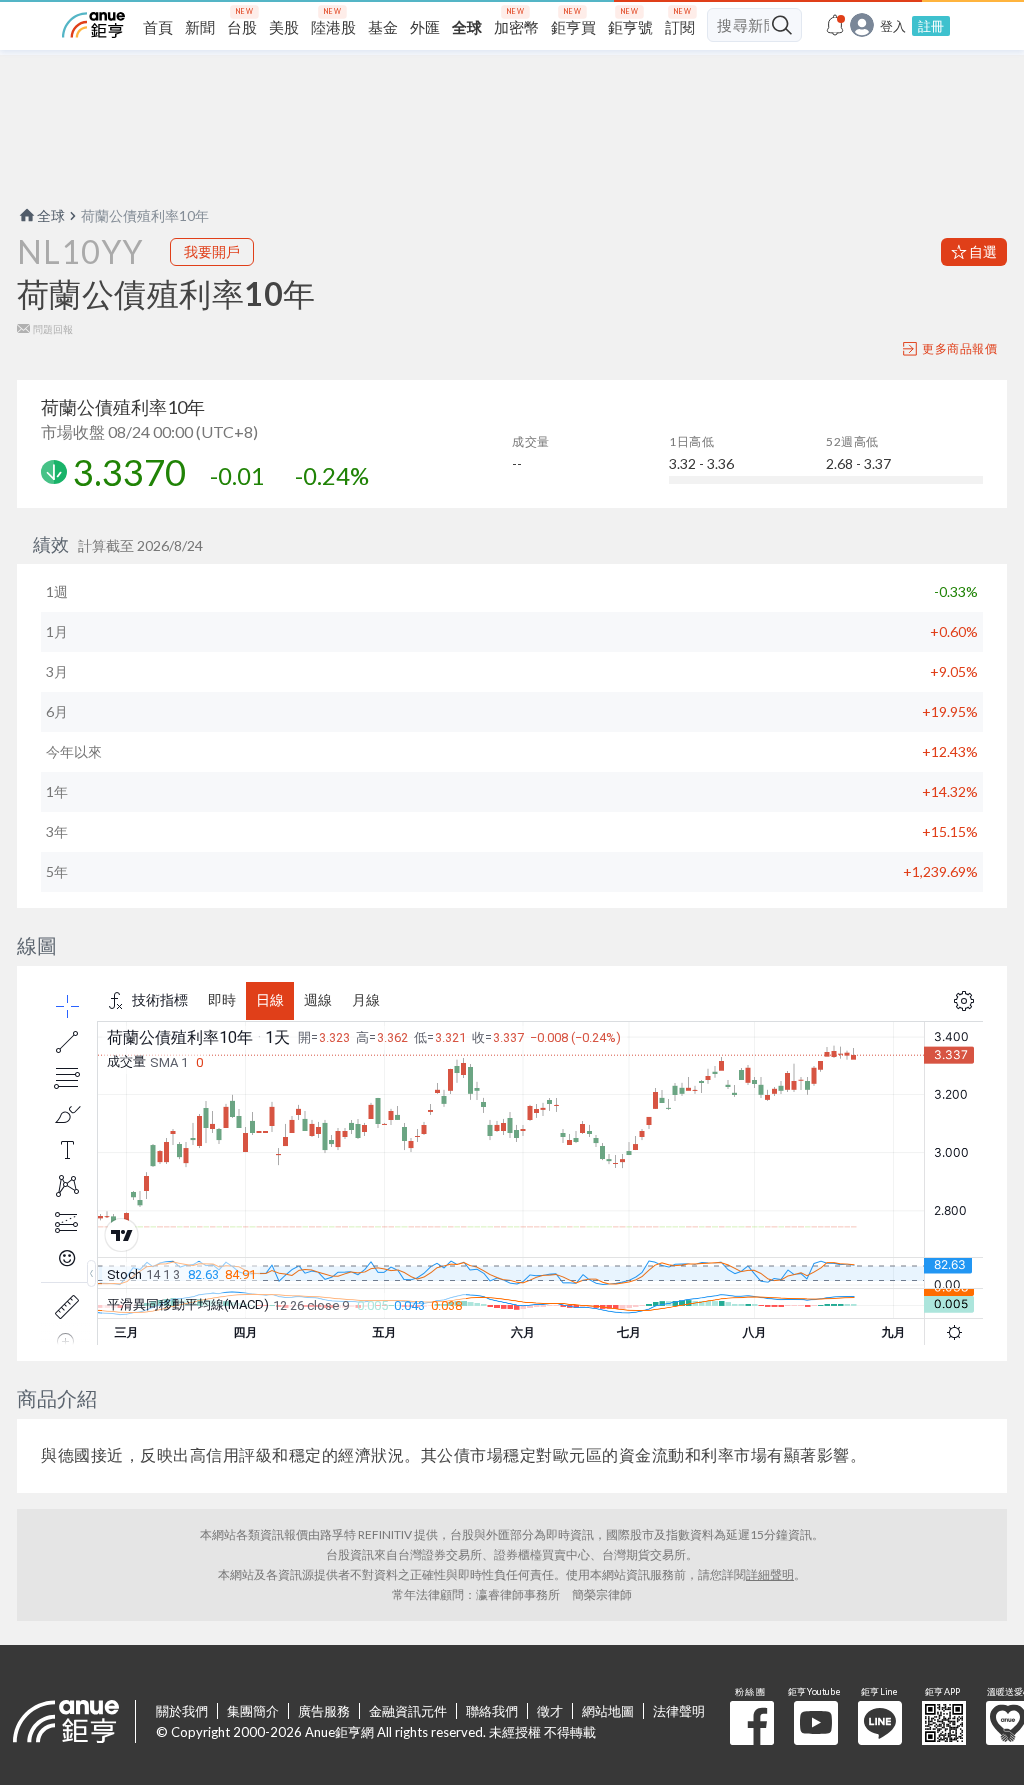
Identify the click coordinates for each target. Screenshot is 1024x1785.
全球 (51, 215)
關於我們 (182, 1711)
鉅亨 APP (944, 1723)
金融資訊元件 (408, 1711)
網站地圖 (608, 1711)
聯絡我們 (492, 1711)
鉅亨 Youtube (816, 1723)
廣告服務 (324, 1711)
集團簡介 (253, 1711)
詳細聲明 (770, 1574)
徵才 (550, 1711)
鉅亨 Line (880, 1723)
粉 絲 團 (752, 1723)
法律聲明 (679, 1711)
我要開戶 (212, 251)
